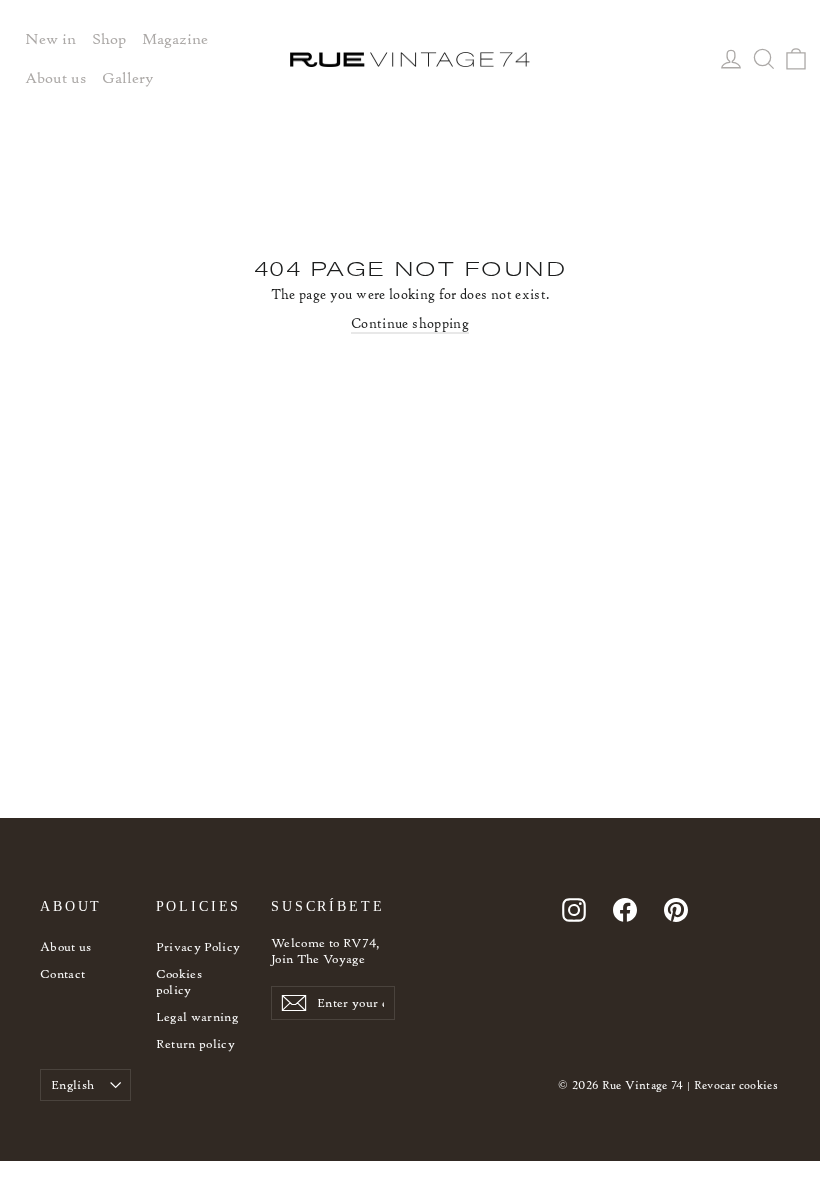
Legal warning (197, 1016)
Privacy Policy (198, 946)
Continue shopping (410, 323)
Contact (62, 973)
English (72, 1084)
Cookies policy (179, 981)
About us (66, 946)
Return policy (196, 1043)
